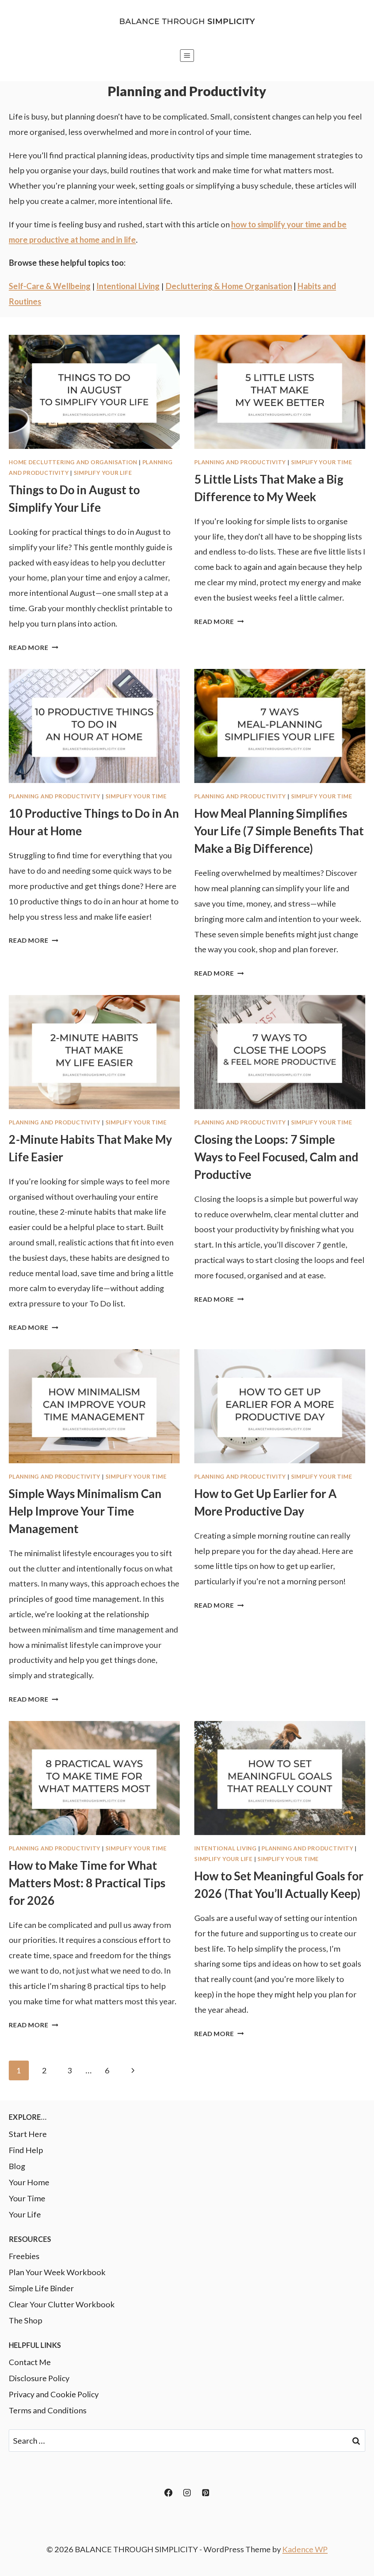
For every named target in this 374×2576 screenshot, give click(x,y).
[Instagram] (187, 2493)
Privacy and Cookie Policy (54, 2394)
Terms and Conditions (48, 2410)
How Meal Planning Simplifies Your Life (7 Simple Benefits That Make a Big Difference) (279, 831)
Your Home (29, 2182)
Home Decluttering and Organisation (73, 462)
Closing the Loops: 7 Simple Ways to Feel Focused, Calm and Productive (276, 1157)
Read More (33, 648)
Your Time (27, 2198)
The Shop (26, 2320)
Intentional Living (226, 1848)
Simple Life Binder (41, 2288)
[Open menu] (187, 55)
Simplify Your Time (322, 462)
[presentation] (94, 392)
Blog (17, 2166)
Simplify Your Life (103, 473)
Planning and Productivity (240, 462)
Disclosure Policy (39, 2378)
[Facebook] (168, 2493)
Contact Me (30, 2362)
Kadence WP (305, 2549)
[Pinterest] (206, 2493)
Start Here (28, 2134)
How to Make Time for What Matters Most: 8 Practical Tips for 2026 (87, 1883)
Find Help (26, 2150)
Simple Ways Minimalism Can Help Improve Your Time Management (85, 1511)
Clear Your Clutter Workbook (62, 2304)
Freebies (24, 2256)
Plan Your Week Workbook (57, 2272)
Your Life (25, 2214)
